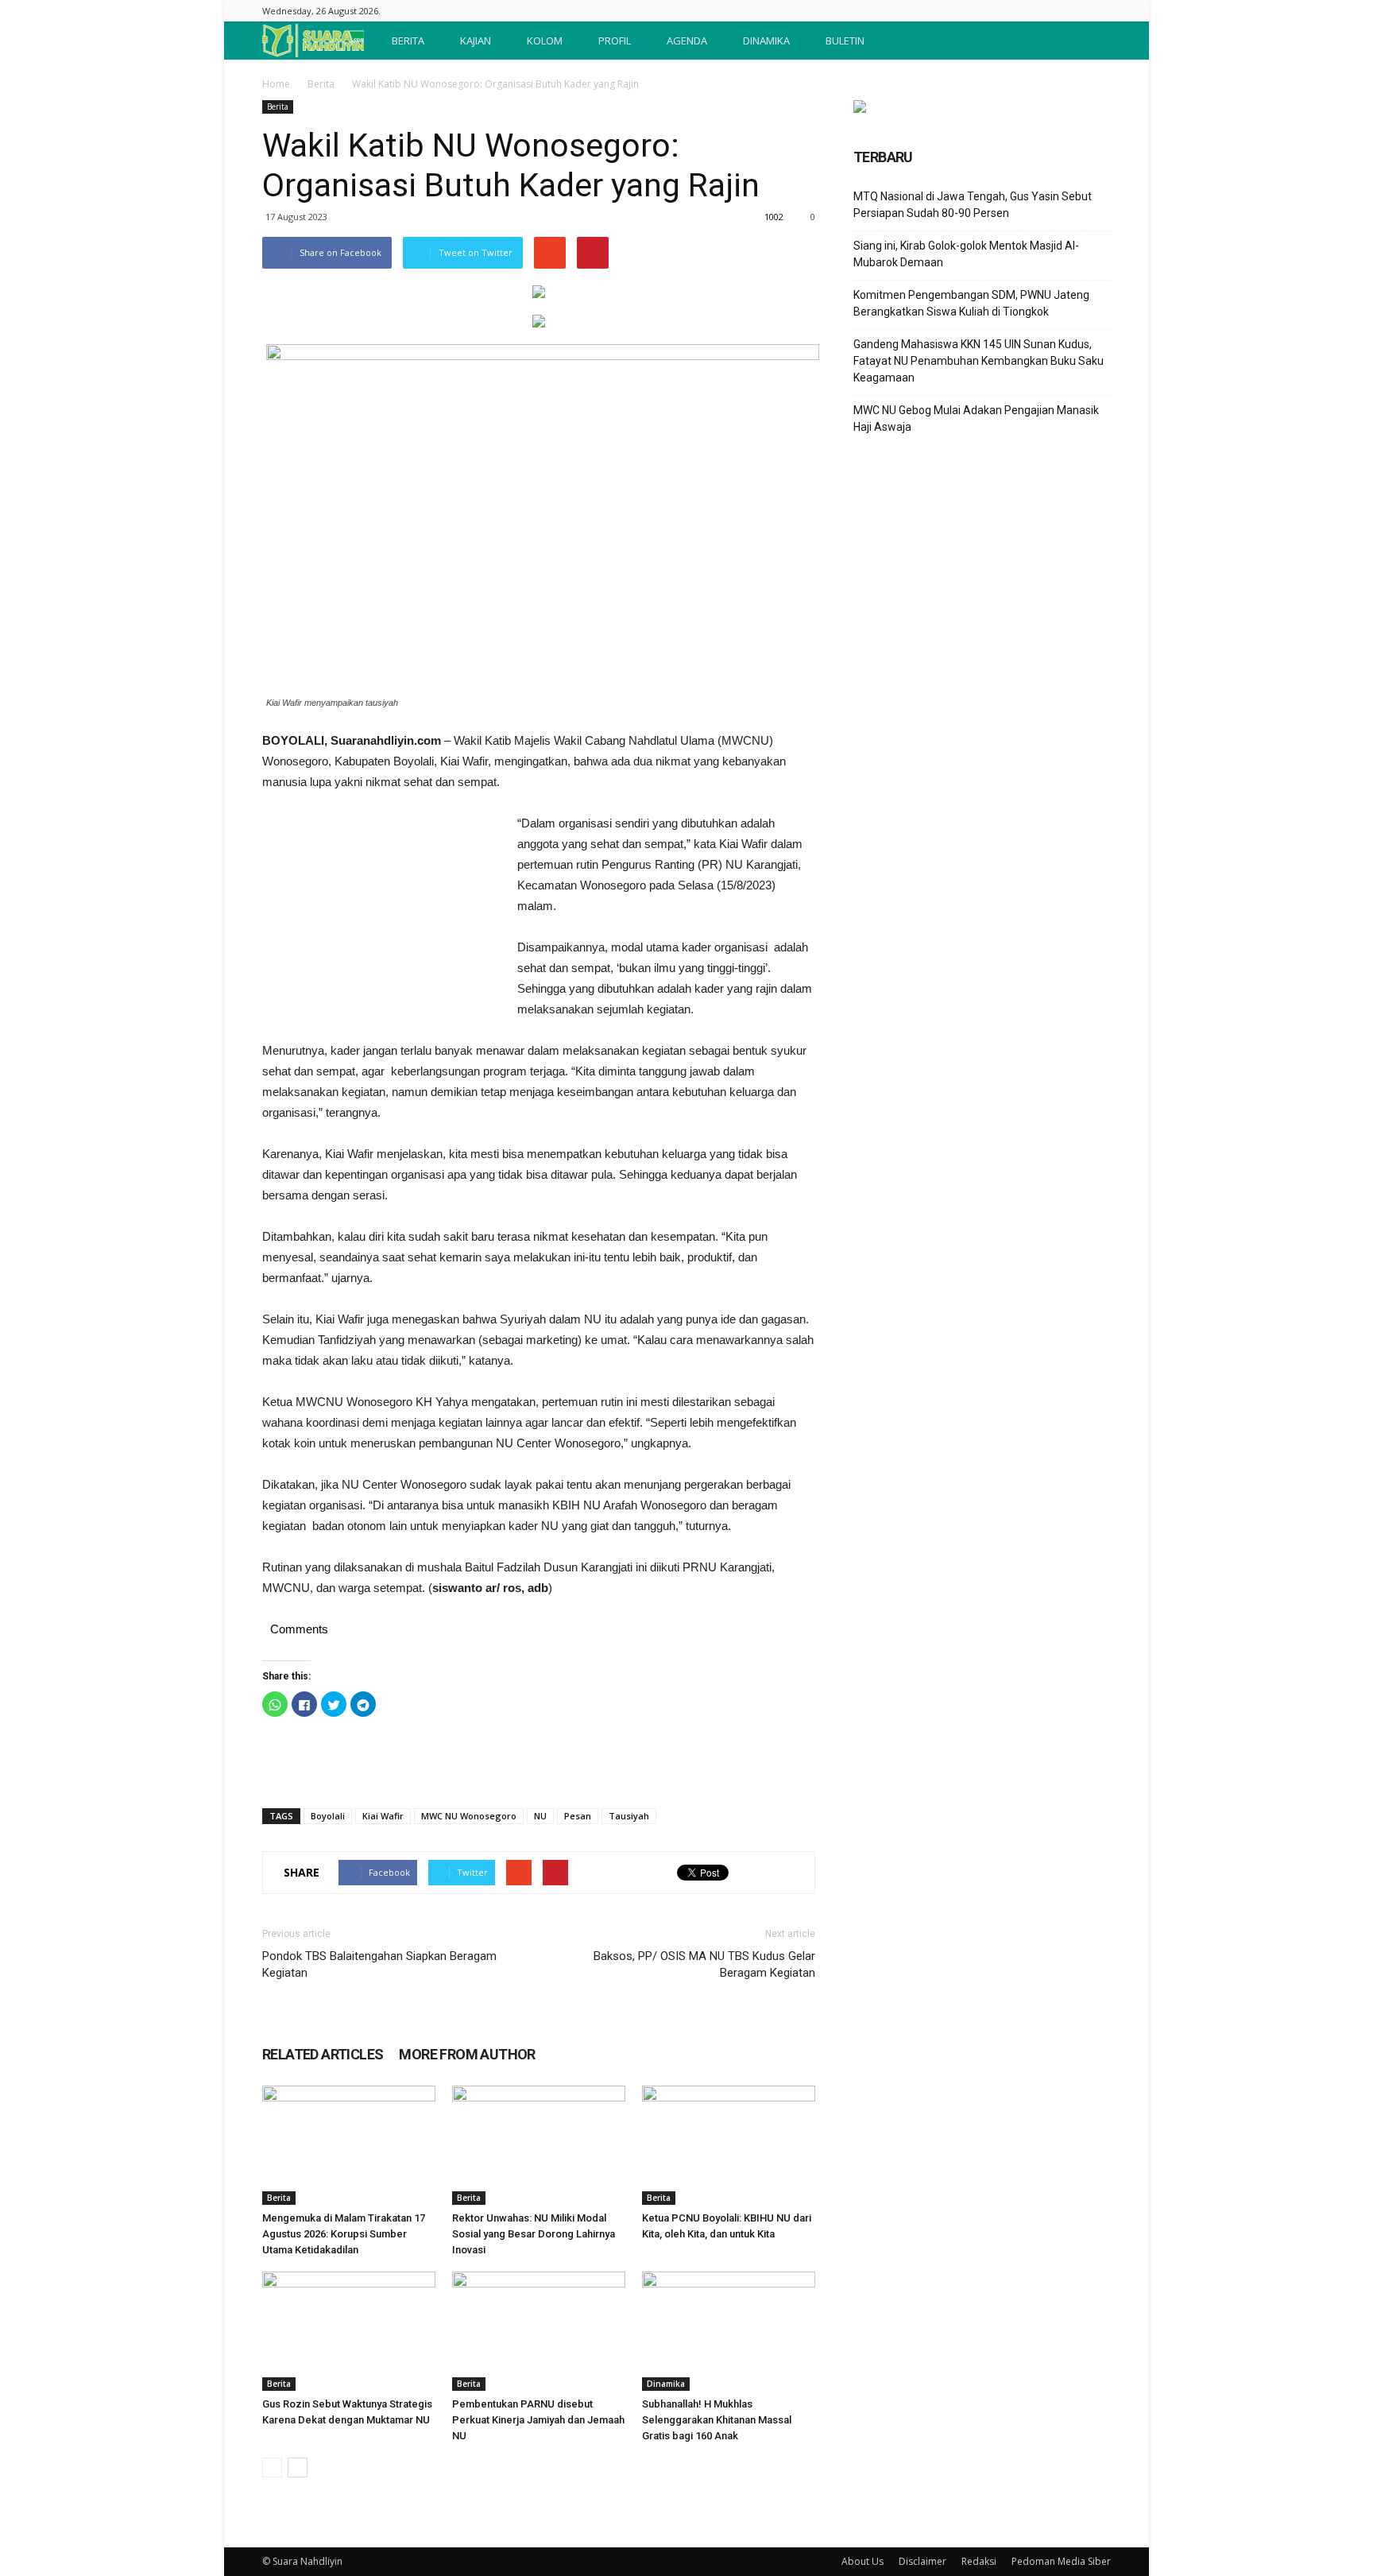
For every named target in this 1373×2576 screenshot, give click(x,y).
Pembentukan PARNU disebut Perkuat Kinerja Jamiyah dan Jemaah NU (538, 2420)
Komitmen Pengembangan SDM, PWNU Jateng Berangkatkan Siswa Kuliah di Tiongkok (971, 303)
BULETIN (845, 41)
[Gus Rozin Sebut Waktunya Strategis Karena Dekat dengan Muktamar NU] (349, 2331)
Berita (321, 84)
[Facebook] (1099, 11)
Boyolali (328, 1816)
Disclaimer (922, 2561)
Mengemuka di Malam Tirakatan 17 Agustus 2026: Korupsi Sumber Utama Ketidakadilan (344, 2234)
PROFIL (615, 41)
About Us (862, 2561)
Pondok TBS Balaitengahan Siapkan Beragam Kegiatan (379, 1964)
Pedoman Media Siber (1061, 2561)
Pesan (578, 1816)
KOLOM (545, 41)
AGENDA (687, 41)
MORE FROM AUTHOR (467, 2054)
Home (276, 84)
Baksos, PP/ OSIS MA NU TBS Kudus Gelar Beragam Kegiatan (704, 1964)
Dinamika (666, 2384)
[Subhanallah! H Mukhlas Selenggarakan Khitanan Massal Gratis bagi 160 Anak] (729, 2331)
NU (540, 1816)
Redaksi (979, 2561)
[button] (1092, 41)
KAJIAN (476, 41)
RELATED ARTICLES (323, 2054)
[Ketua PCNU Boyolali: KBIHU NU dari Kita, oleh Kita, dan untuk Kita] (729, 2145)
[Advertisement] (381, 920)
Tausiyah (629, 1816)
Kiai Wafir (383, 1816)
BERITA (408, 41)
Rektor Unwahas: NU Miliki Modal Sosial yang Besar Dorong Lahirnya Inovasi (534, 2234)
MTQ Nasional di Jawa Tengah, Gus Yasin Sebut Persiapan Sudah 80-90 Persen (973, 205)
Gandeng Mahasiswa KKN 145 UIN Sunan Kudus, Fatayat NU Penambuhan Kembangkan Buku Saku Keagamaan (979, 361)
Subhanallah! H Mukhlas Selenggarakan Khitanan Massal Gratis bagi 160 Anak (717, 2420)
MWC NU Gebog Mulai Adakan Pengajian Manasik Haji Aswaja (976, 418)
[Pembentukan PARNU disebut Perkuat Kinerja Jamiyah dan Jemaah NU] (539, 2331)
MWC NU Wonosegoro (469, 1816)
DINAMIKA (766, 41)
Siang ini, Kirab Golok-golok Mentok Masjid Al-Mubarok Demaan (966, 254)
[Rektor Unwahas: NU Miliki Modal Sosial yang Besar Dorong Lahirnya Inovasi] (539, 2145)
